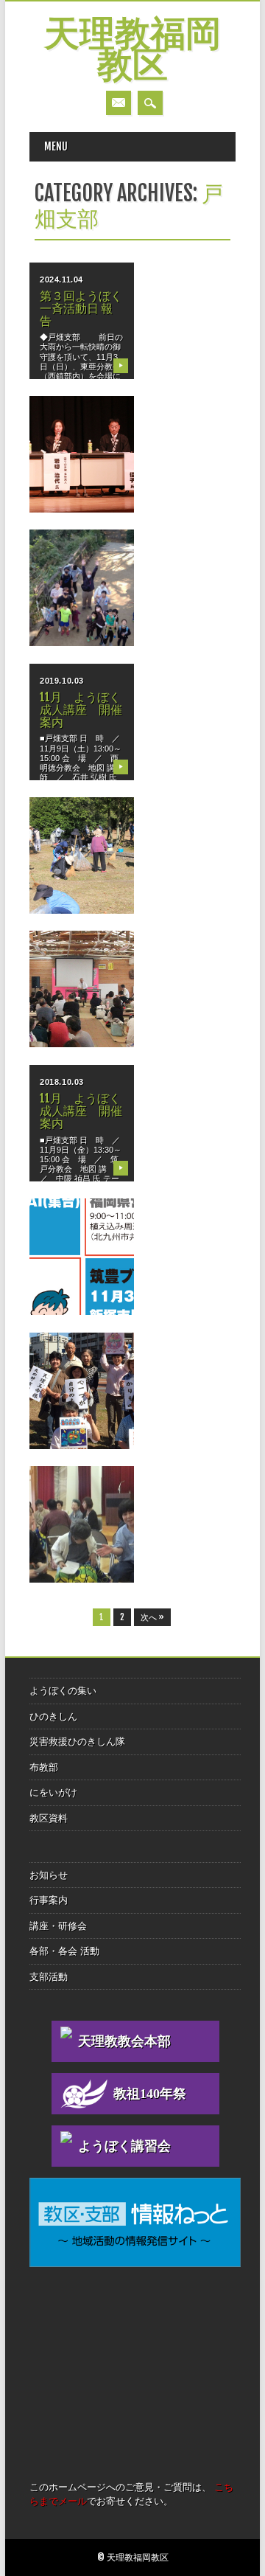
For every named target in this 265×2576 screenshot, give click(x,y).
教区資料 (49, 1818)
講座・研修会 (58, 1926)
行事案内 (49, 1900)
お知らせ (49, 1875)
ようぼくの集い (63, 1691)
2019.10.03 (62, 681)
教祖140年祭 (150, 2094)
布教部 (44, 1767)
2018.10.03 (62, 1082)
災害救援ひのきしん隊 (77, 1742)
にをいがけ (53, 1792)
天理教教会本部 (124, 2041)
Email (119, 103)
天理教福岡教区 (132, 52)
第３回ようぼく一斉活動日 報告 (81, 308)
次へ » (152, 1617)
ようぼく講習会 (124, 2146)
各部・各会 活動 (64, 1951)
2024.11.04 (61, 280)
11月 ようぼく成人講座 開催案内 (81, 709)
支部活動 (49, 1977)
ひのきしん (53, 1716)
